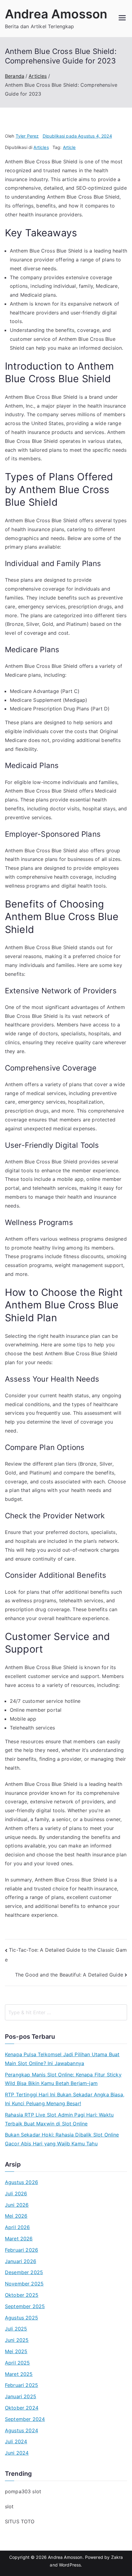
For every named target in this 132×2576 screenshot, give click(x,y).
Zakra (117, 2557)
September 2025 (25, 2306)
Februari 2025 (21, 2385)
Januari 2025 (21, 2396)
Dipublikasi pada (77, 136)
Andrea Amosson (56, 14)
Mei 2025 (16, 2351)
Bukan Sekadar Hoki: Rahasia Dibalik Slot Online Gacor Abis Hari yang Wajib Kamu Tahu (62, 2139)
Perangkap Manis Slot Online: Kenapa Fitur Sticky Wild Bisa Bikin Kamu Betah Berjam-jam (63, 2079)
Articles (41, 147)
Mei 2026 (16, 2216)
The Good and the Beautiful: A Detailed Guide (69, 1975)
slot (9, 2506)
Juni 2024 (17, 2453)
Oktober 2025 (22, 2295)
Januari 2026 (21, 2261)
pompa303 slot (23, 2491)
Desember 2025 (24, 2272)
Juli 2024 (16, 2441)
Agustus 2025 (21, 2318)
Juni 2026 (17, 2205)
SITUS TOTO (20, 2521)
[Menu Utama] (122, 18)
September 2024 (25, 2419)
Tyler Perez (27, 136)
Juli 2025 (16, 2329)
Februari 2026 (21, 2250)
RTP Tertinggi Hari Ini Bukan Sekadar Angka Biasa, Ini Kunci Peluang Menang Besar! (65, 2099)
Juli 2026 (16, 2194)
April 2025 (17, 2363)
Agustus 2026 (21, 2182)
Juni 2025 (17, 2340)
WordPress (70, 2565)
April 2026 (17, 2227)
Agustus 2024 (21, 2430)
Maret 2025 (19, 2374)
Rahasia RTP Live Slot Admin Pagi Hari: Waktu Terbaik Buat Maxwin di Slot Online (59, 2119)
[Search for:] (66, 2012)
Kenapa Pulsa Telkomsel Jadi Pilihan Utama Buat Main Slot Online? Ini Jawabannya (62, 2059)
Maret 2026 (19, 2239)
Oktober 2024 (22, 2408)
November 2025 (24, 2284)
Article (69, 147)
